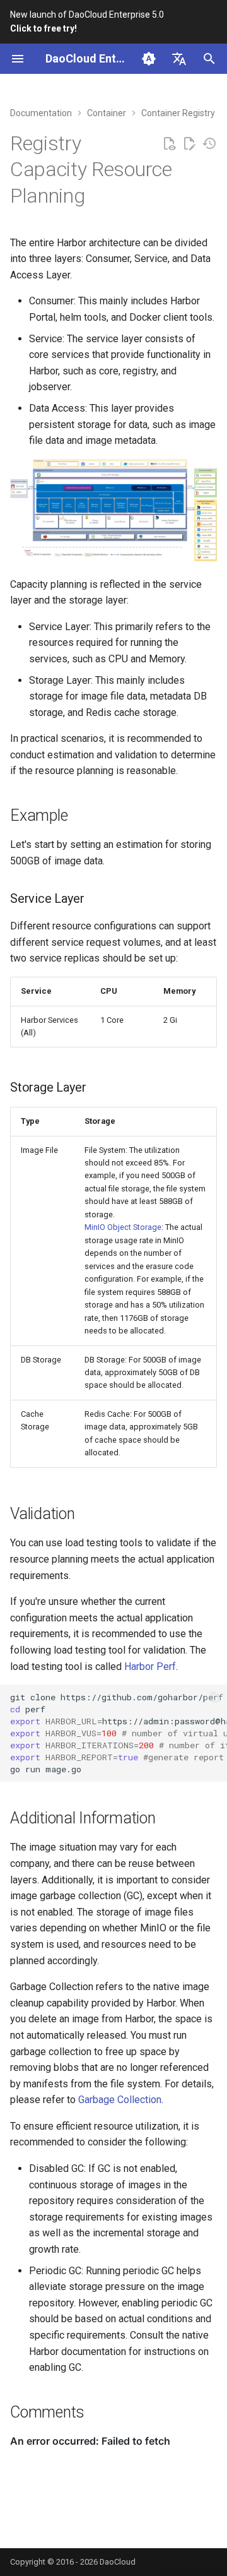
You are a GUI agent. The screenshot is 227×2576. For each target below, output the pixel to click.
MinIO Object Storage (123, 1227)
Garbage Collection (120, 2100)
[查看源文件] (169, 144)
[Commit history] (209, 144)
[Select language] (179, 59)
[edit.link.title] (189, 144)
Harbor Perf (150, 1667)
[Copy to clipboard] (214, 1697)
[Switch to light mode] (149, 59)
